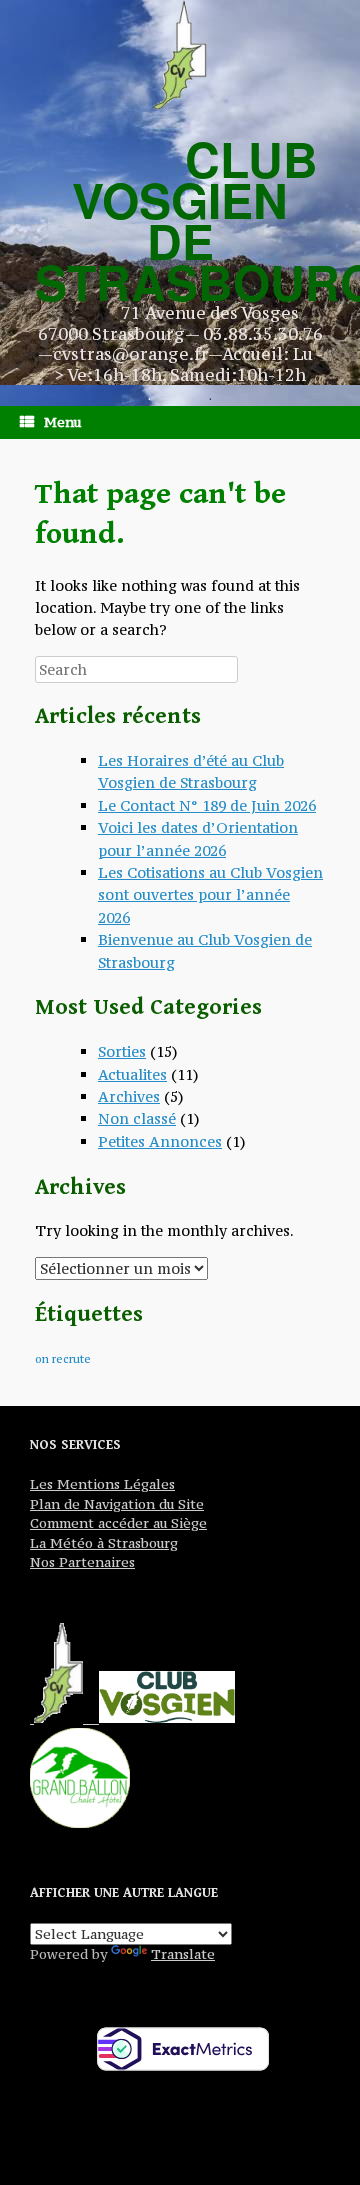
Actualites (132, 1074)
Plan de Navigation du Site (117, 1504)
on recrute (63, 1359)
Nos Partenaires (82, 1562)
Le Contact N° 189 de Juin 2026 (207, 805)
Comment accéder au (98, 1523)
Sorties (122, 1051)
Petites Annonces (160, 1141)
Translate (183, 1954)
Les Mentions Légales (102, 1484)
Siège (187, 1523)
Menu (62, 422)
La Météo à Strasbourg (104, 1543)
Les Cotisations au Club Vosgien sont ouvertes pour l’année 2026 (210, 895)
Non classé (137, 1118)
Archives (129, 1096)
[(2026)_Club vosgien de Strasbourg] (180, 55)
